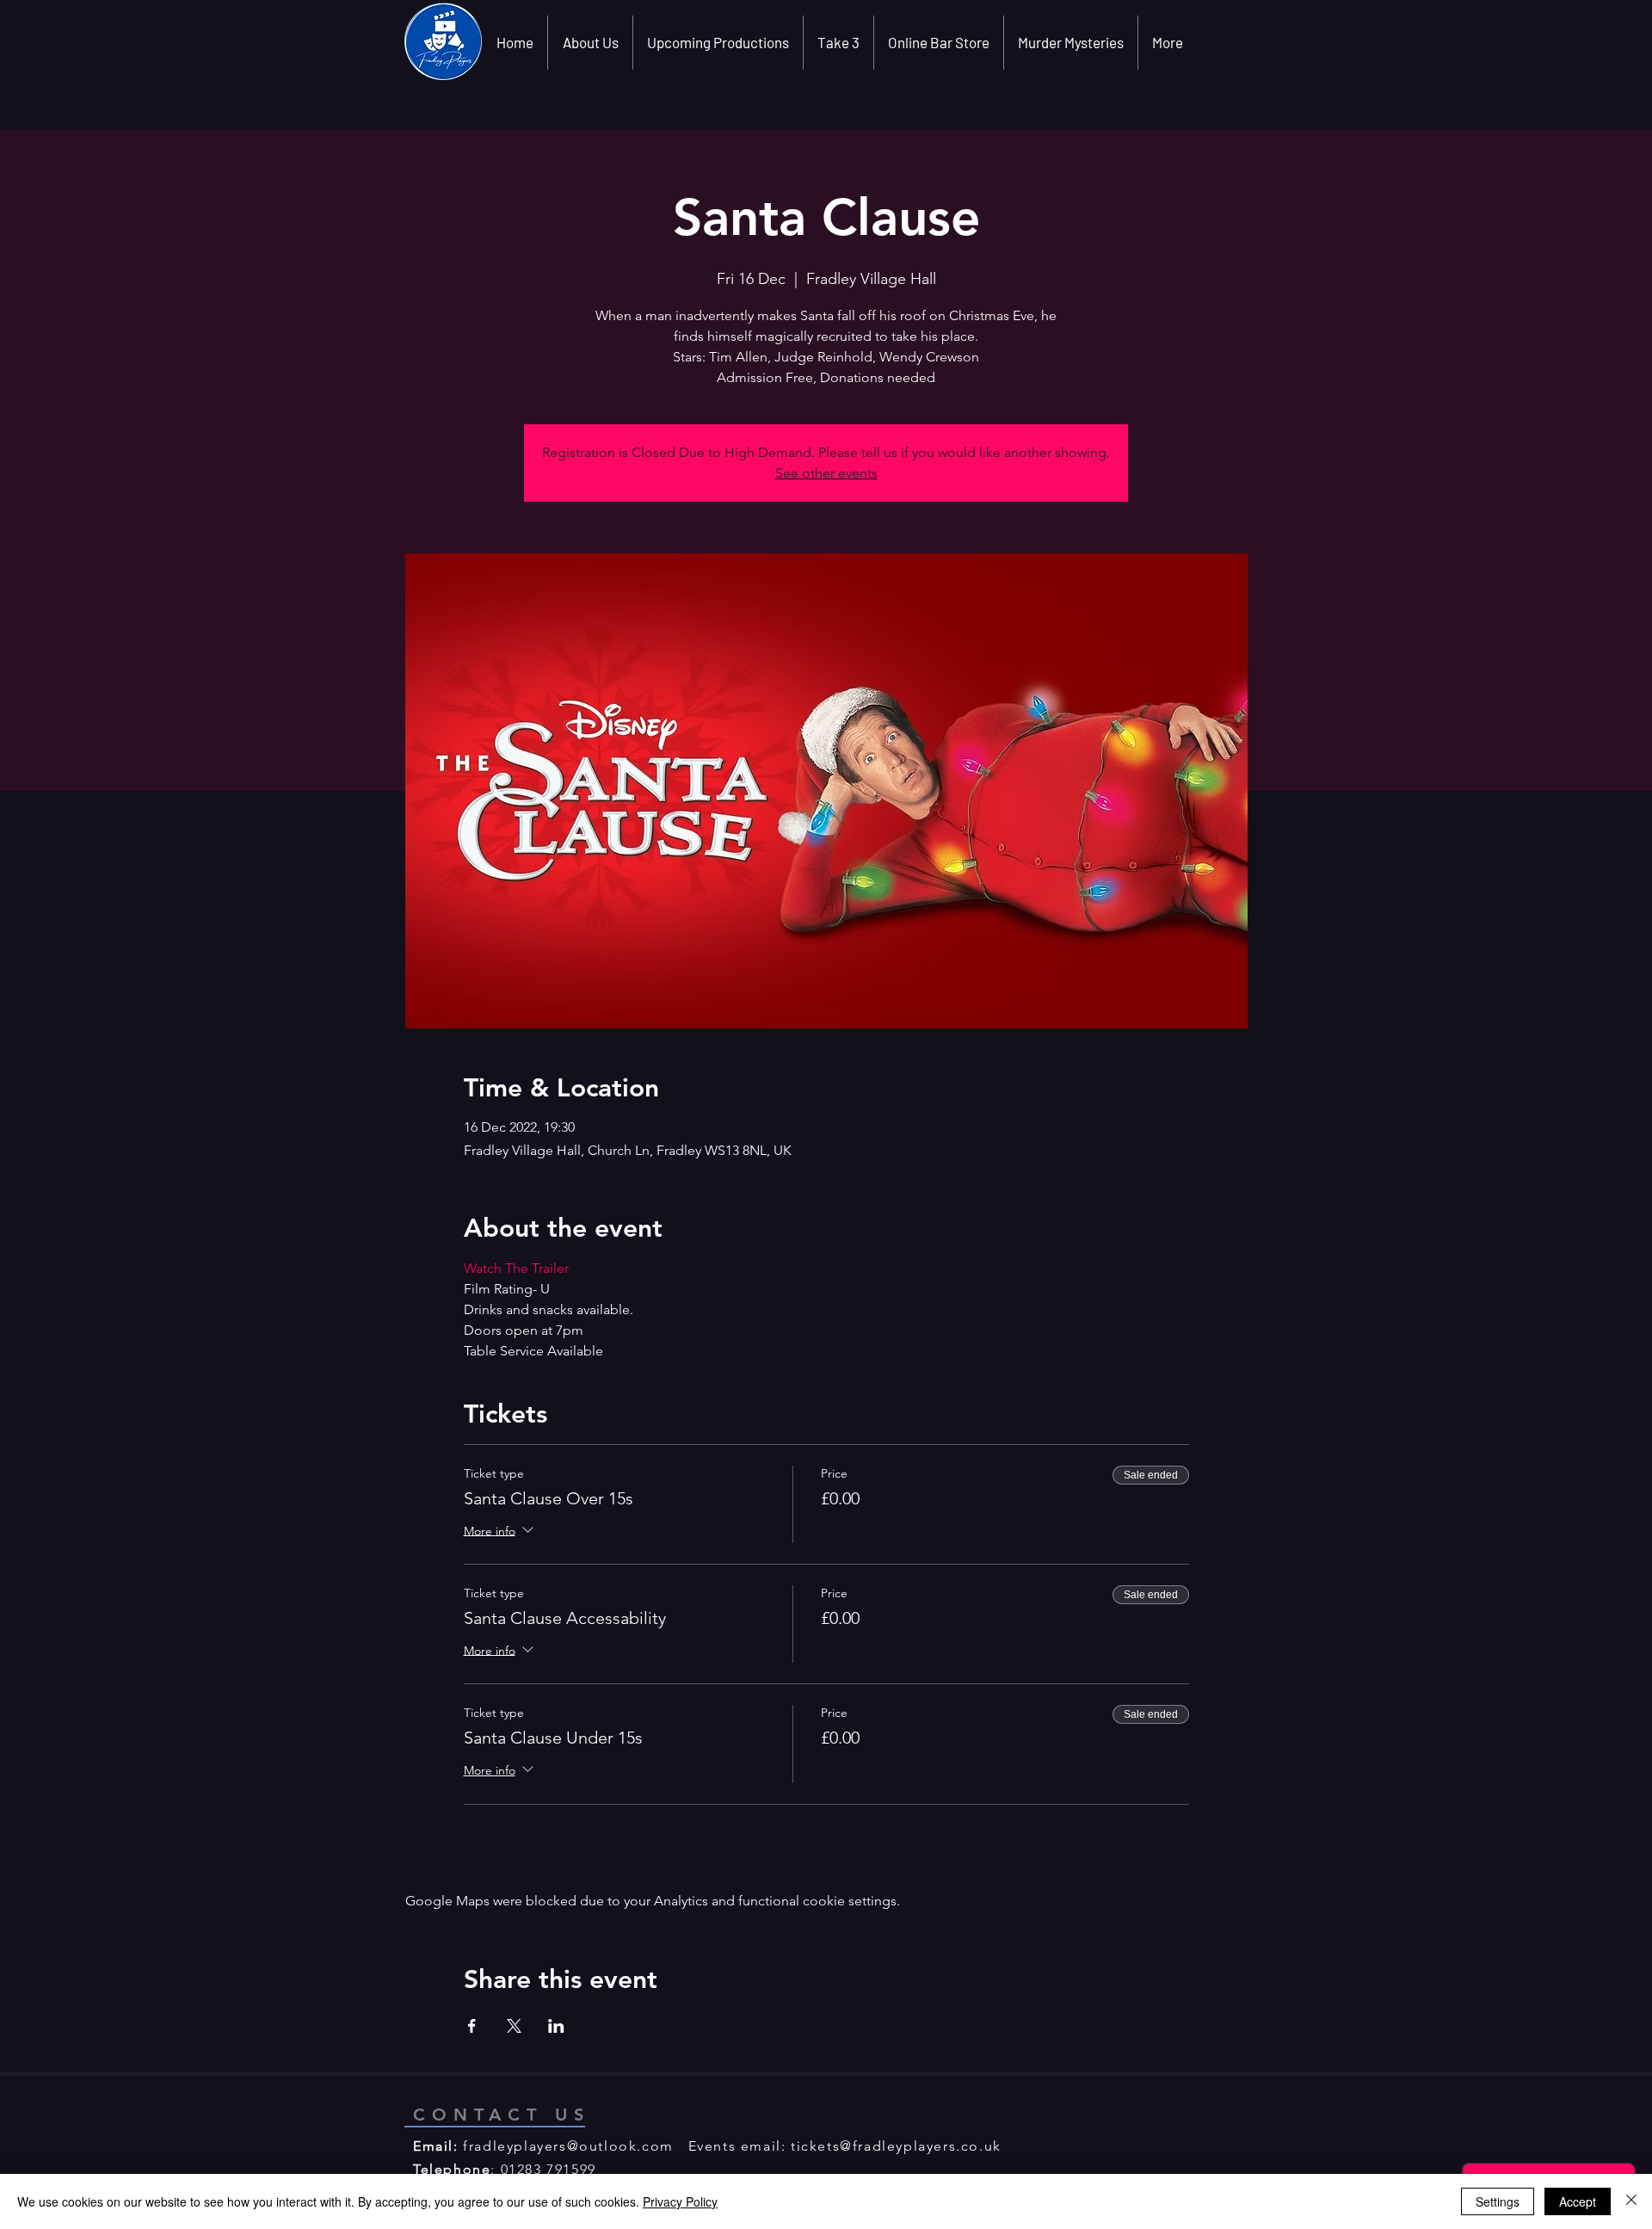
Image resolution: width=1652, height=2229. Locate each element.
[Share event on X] (514, 2026)
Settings (1498, 2201)
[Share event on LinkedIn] (556, 2026)
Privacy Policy (680, 2201)
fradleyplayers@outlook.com (568, 2146)
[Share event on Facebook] (472, 2026)
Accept (1578, 2201)
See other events (826, 473)
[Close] (1631, 2201)
